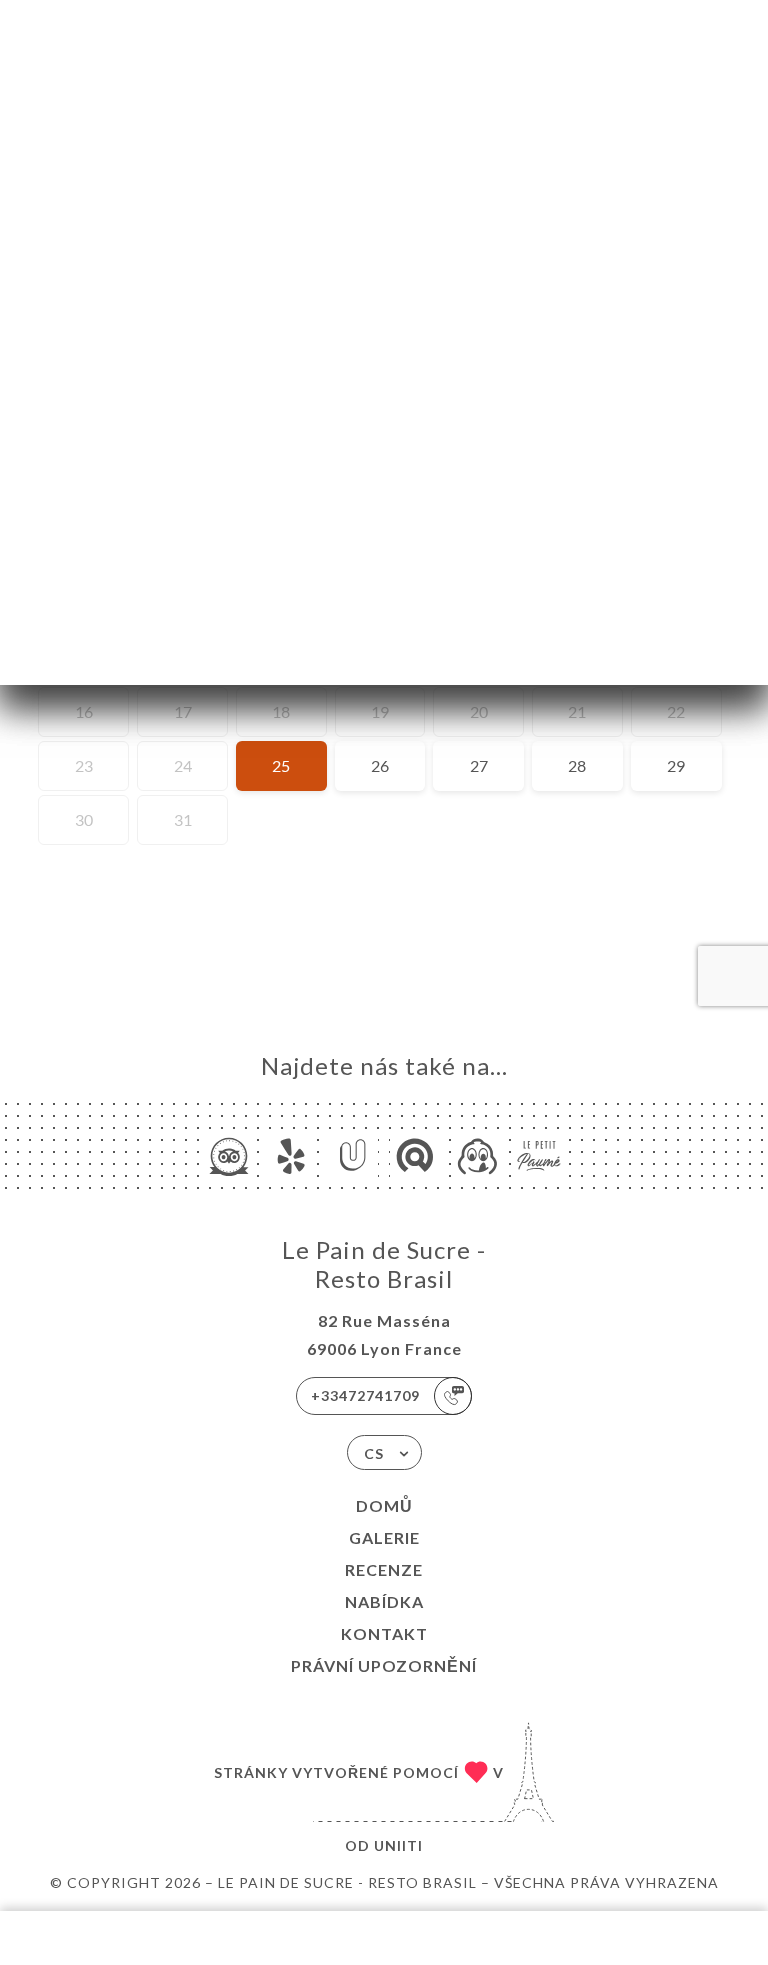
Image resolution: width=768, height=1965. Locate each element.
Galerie (384, 1537)
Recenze (384, 1569)
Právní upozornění (384, 1665)
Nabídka (384, 1601)
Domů (384, 1505)
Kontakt (384, 1633)
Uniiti (398, 1845)
